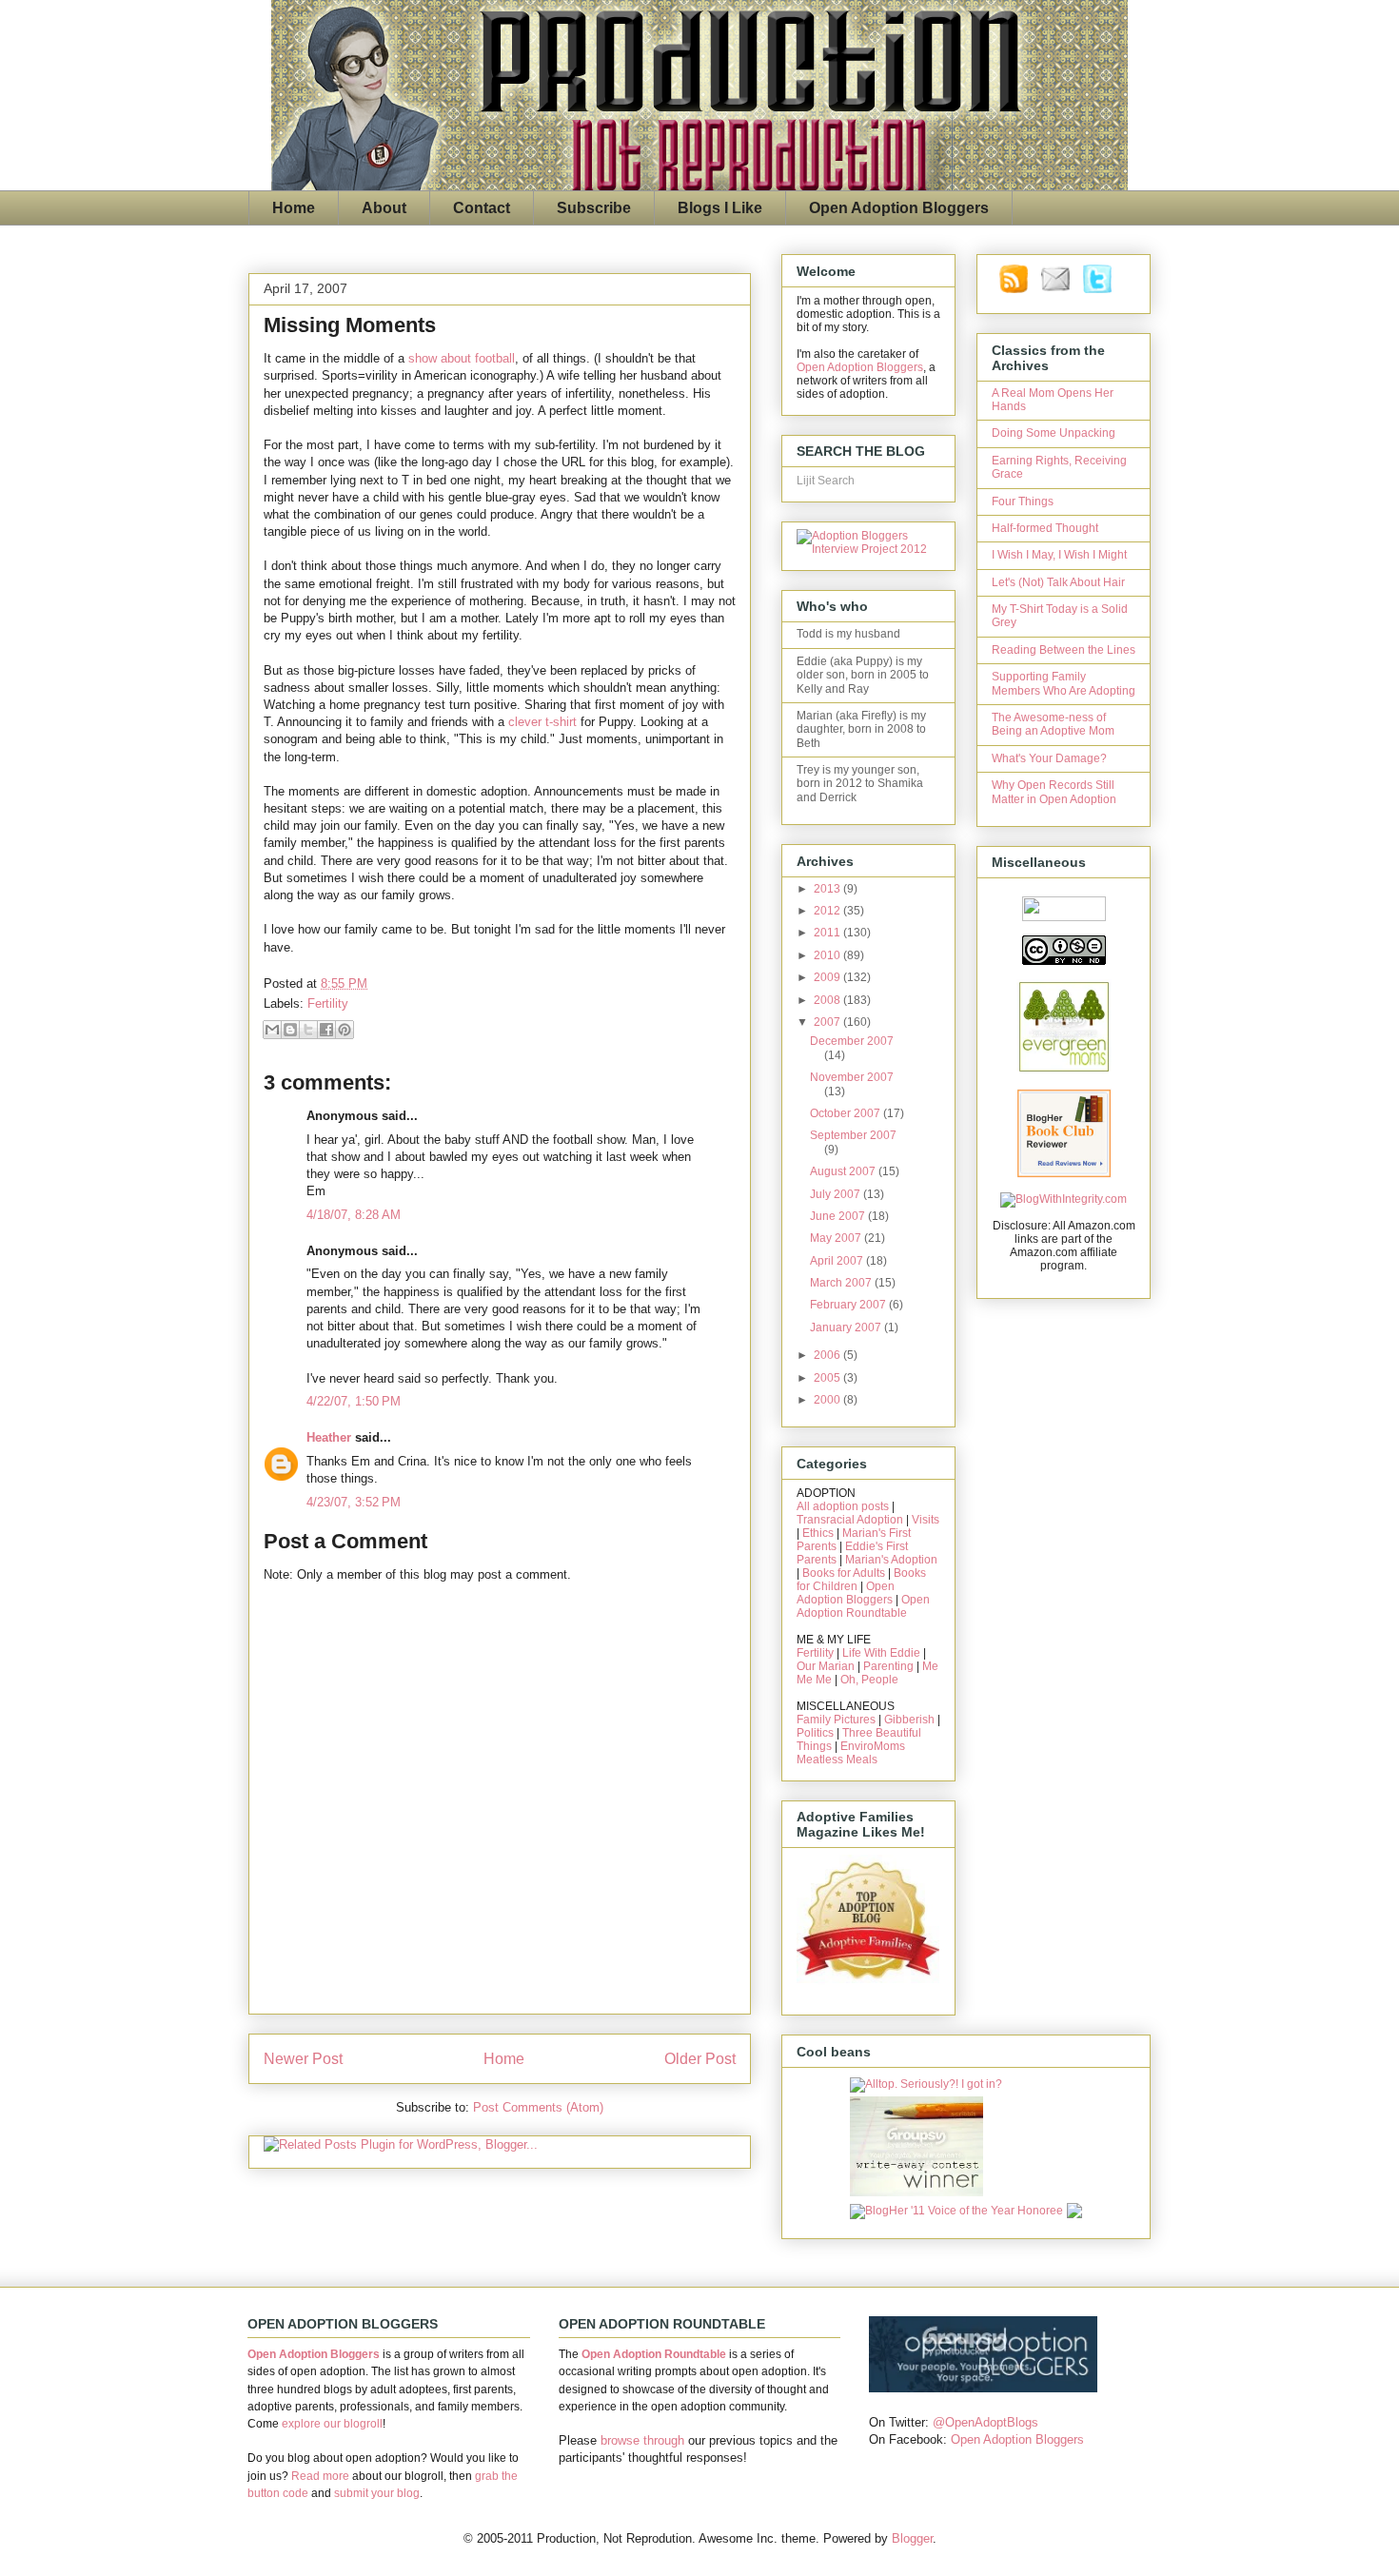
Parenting (888, 1666)
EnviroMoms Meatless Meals (851, 1753)
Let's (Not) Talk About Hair (1058, 582)
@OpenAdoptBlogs (985, 2422)
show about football (462, 358)
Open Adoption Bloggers (899, 208)
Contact (482, 208)
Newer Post (303, 2059)
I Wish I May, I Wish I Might (1059, 555)
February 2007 (849, 1305)
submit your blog (377, 2493)
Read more (320, 2476)
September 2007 (853, 1135)
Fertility (328, 1003)
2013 (828, 889)
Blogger (912, 2538)
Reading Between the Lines (1064, 650)
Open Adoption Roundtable (863, 1606)
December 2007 (852, 1041)
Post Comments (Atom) (538, 2107)
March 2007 (842, 1283)
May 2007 (837, 1238)
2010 (828, 955)
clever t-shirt (542, 722)
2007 (828, 1022)
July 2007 (837, 1194)
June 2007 (839, 1216)
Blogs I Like (720, 208)
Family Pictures (836, 1720)
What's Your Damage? (1049, 758)
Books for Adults (844, 1573)
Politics (815, 1733)
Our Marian (826, 1666)
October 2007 (847, 1113)
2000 (828, 1400)
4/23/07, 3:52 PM (354, 1502)
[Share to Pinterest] (345, 1030)
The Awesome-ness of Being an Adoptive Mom (1053, 724)
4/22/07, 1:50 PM (354, 1401)
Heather (329, 1437)
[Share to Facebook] (326, 1030)
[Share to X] (308, 1030)
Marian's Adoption (891, 1560)
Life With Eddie (881, 1653)
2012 (828, 911)
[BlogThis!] (290, 1030)
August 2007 (844, 1171)
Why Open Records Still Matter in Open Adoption (1054, 792)
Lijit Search (826, 481)
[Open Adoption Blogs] (983, 2388)
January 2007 (847, 1327)
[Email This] (272, 1030)
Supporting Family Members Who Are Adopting (1064, 683)
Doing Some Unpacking (1054, 433)
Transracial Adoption (850, 1520)
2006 (828, 1355)
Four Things (1023, 501)
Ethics (818, 1533)
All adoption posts (843, 1506)
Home (294, 208)
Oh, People (869, 1680)
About (384, 208)
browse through (642, 2440)
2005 (828, 1378)
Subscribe (594, 208)
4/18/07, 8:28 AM (354, 1215)
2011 (828, 933)
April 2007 (838, 1261)
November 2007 (852, 1077)
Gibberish (909, 1720)
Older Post (700, 2059)
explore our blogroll (332, 2424)
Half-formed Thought (1045, 528)
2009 (828, 977)
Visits (926, 1520)
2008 (828, 1000)
